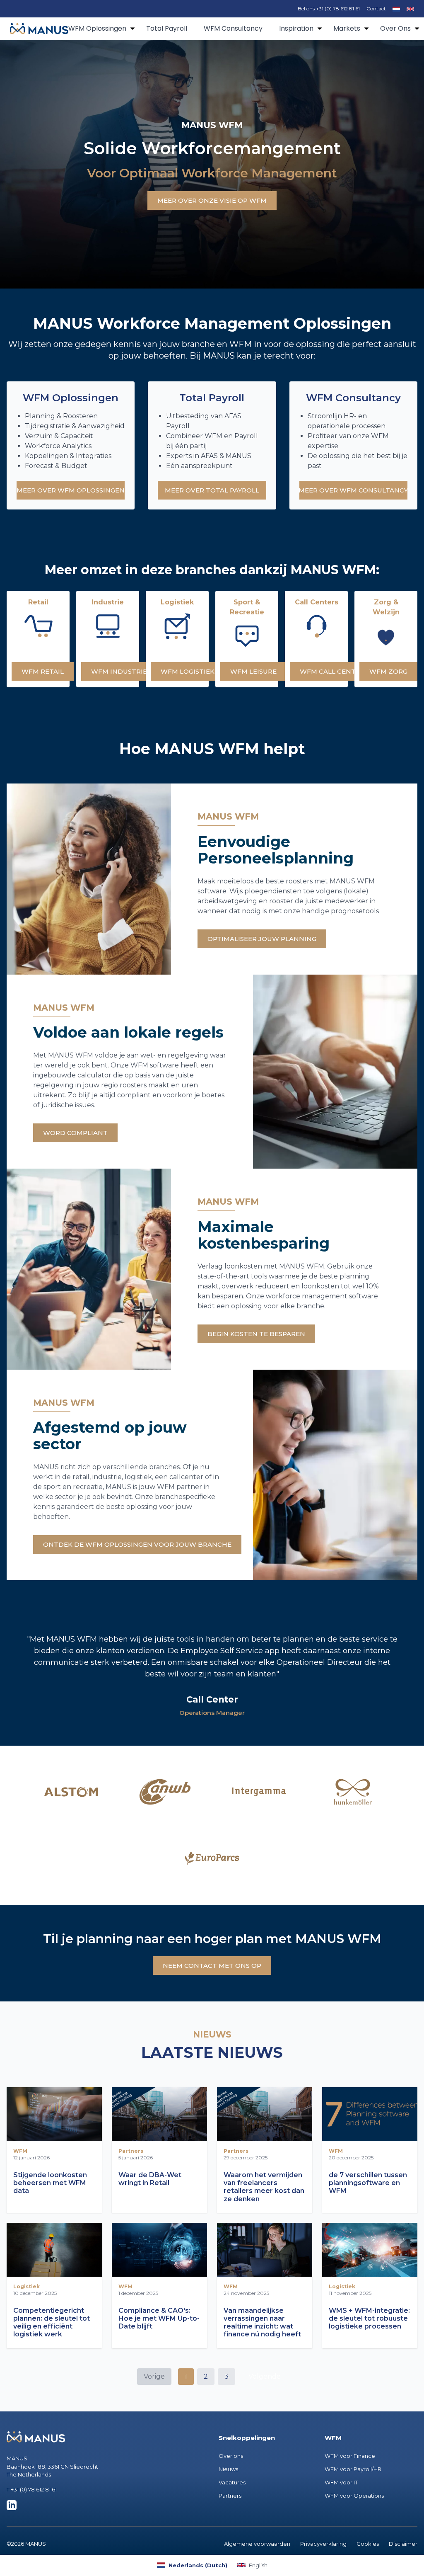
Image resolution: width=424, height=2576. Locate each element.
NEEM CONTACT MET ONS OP (212, 1966)
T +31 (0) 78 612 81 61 (32, 2489)
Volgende (265, 2376)
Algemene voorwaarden (257, 2544)
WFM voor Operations (354, 2496)
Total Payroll (167, 28)
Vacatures (232, 2482)
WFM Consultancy (233, 28)
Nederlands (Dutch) (198, 2565)
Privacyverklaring (323, 2544)
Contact (376, 8)
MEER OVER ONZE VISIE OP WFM (212, 200)
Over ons (231, 2456)
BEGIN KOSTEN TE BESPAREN (256, 1334)
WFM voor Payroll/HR (353, 2469)
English (258, 2565)
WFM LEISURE (253, 671)
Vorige (154, 2376)
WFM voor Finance (350, 2456)
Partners (230, 2496)
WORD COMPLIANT (75, 1133)
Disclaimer (403, 2544)
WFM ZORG (388, 671)
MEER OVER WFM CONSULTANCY (353, 490)
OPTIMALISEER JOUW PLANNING (262, 939)
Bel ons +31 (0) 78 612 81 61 (329, 8)
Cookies (368, 2544)
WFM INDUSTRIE (119, 671)
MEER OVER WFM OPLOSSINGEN (71, 490)
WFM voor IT (341, 2482)
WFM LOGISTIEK (188, 671)
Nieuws (228, 2469)
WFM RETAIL (43, 671)
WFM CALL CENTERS (334, 671)
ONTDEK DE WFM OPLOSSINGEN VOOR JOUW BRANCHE (137, 1544)
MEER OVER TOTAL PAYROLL (212, 490)
